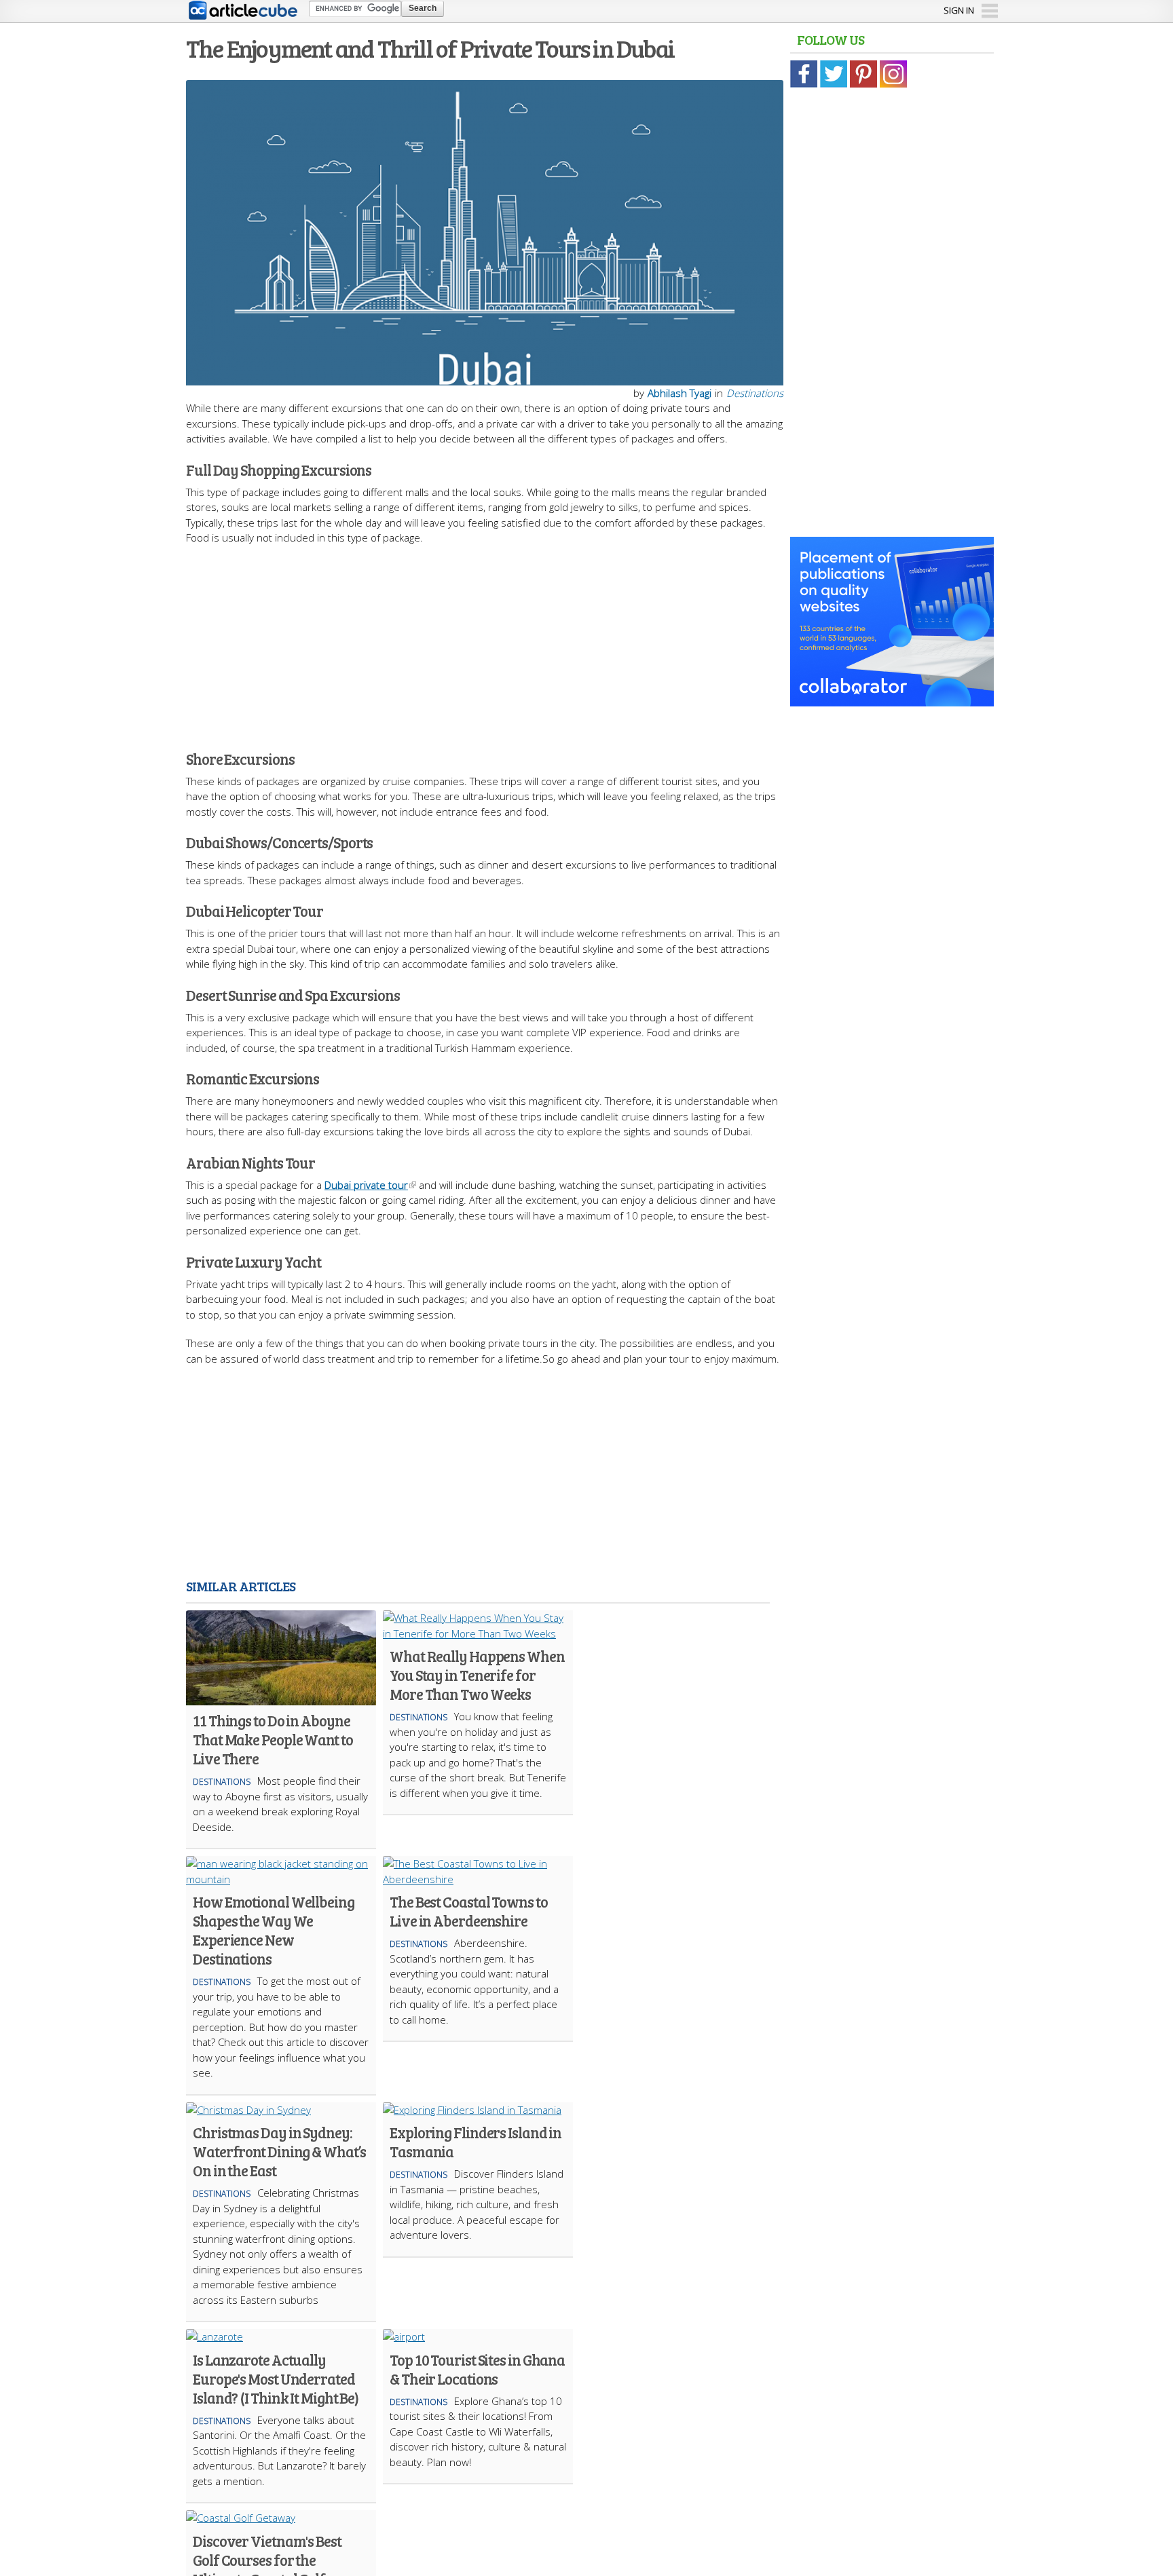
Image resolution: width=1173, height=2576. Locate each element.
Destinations (755, 393)
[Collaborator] (892, 699)
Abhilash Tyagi (679, 393)
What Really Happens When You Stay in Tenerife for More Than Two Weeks (477, 1675)
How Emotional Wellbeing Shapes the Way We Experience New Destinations (274, 1930)
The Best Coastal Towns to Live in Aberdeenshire (469, 1911)
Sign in (959, 10)
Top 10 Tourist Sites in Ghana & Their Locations (477, 2369)
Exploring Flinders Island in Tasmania (476, 2142)
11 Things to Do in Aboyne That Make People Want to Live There (273, 1739)
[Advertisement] (485, 641)
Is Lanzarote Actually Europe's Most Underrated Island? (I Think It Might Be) (276, 2379)
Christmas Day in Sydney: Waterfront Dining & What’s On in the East (279, 2151)
